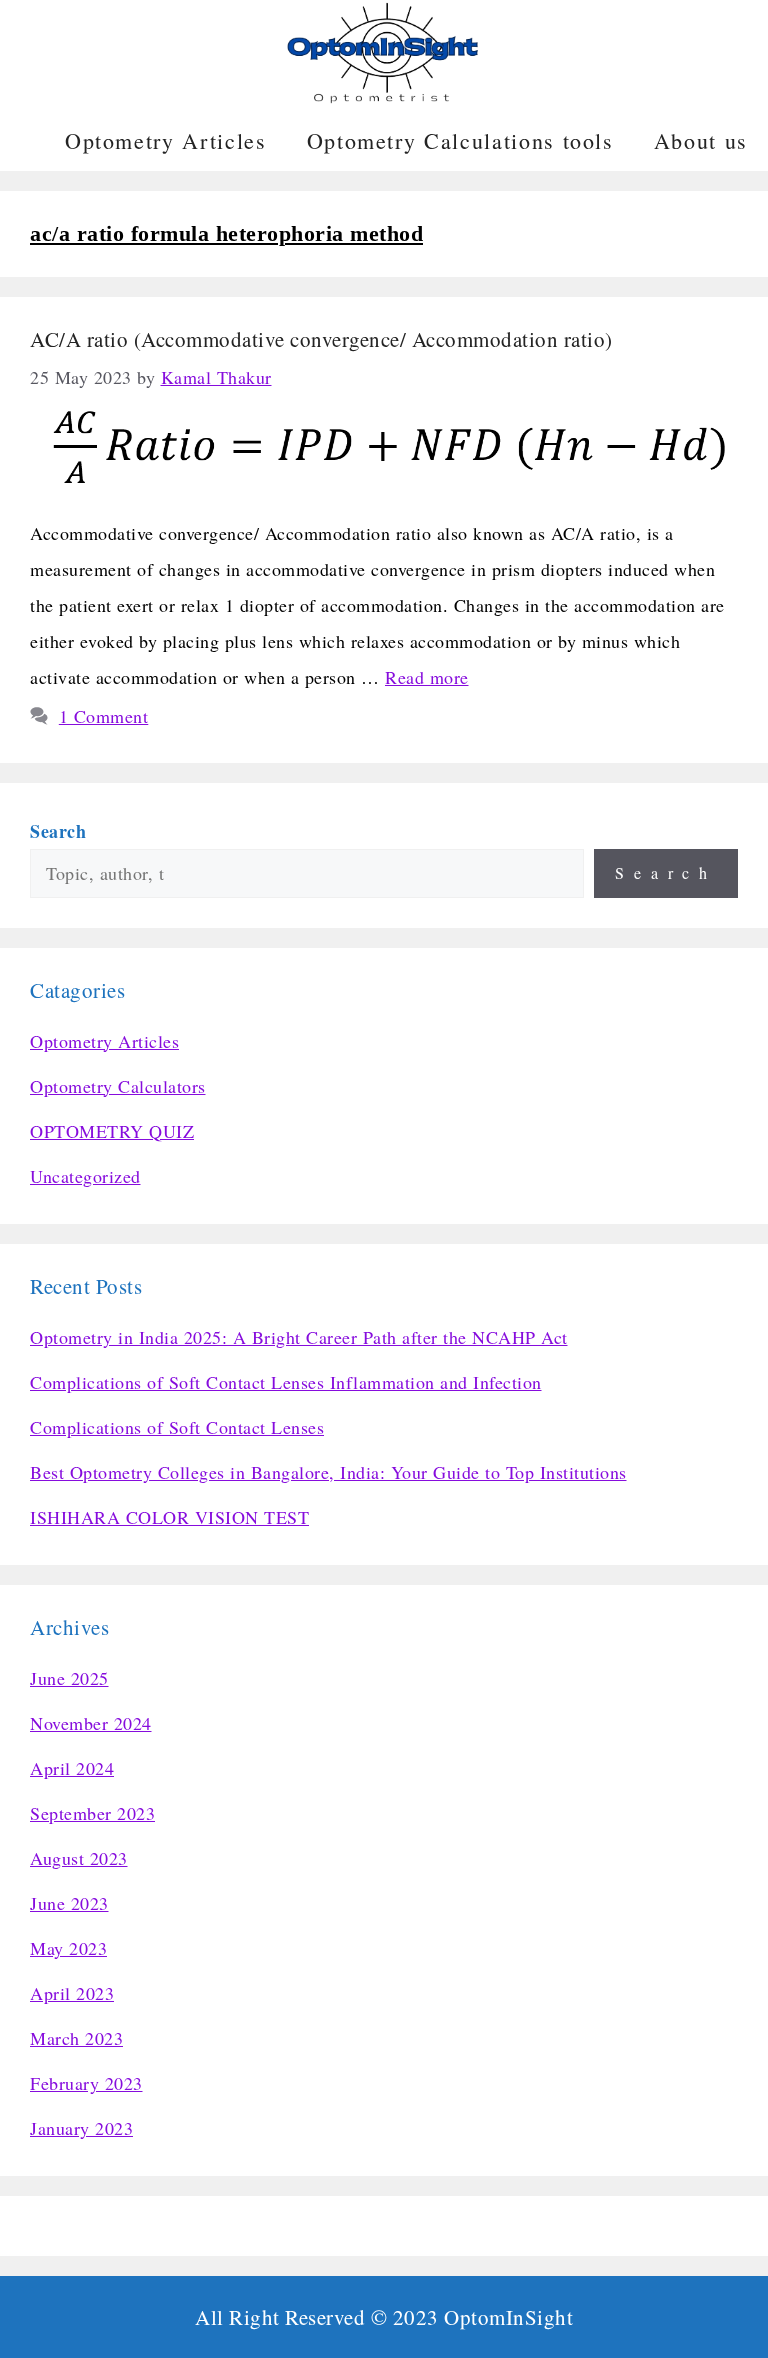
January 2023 (81, 2128)
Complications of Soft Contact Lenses (177, 1427)
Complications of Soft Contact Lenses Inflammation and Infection (286, 1382)
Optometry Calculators (118, 1086)
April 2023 (72, 1993)
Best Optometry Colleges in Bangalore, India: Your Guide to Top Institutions (328, 1472)
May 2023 (68, 1948)
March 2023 (76, 2038)
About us (701, 140)
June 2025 (69, 1678)
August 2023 (79, 1858)
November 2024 (91, 1723)
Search (666, 872)
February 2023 (86, 2083)
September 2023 (92, 1813)
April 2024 (72, 1768)
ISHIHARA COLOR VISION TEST (169, 1517)
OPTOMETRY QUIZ (112, 1131)
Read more (427, 677)
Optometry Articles (166, 140)
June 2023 (69, 1903)
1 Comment (104, 716)
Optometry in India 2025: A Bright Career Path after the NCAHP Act (299, 1337)
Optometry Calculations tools (460, 140)
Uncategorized (85, 1176)
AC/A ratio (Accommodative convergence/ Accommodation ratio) (321, 339)
